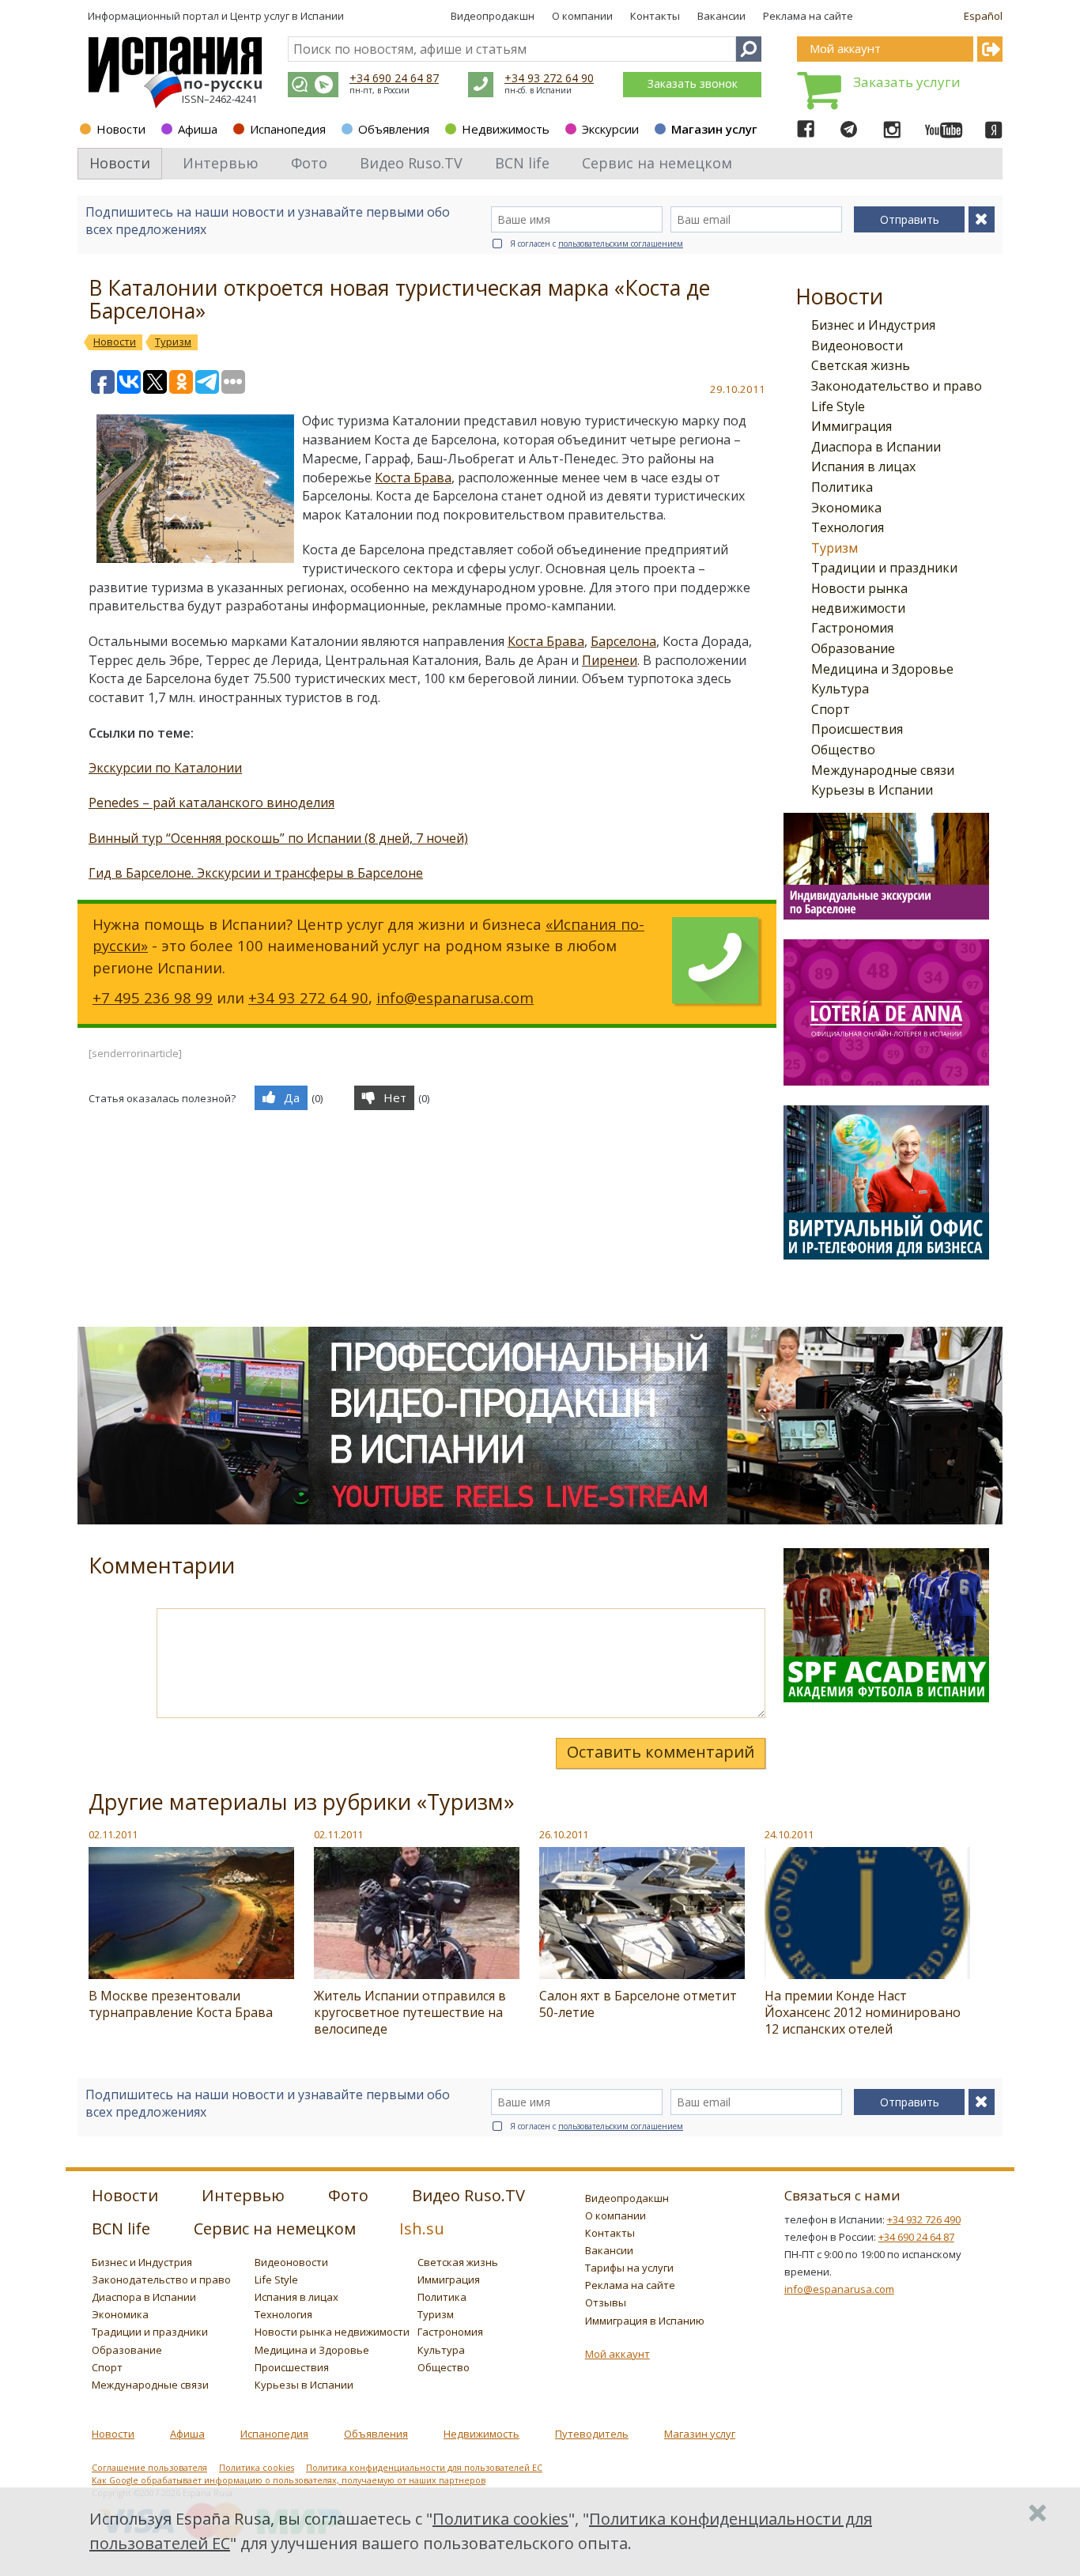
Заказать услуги (907, 82)
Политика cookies (257, 2468)
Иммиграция (852, 426)
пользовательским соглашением (621, 244)
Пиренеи (610, 660)
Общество (843, 750)
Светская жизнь (861, 365)
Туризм (835, 548)
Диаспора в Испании (876, 447)
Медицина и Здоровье (882, 669)
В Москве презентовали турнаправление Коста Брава (181, 2004)
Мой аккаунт (617, 2354)
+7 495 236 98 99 (153, 997)
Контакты (655, 16)
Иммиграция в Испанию (645, 2321)
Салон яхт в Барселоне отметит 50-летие (638, 2004)
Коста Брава (413, 478)
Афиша (198, 129)
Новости (121, 129)
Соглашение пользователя (149, 2468)
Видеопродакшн (493, 16)
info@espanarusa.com (455, 997)
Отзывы (606, 2302)
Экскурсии (610, 129)
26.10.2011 (564, 1834)
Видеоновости (857, 346)
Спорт (831, 709)
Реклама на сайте (808, 16)
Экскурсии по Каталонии (165, 768)
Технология (848, 527)
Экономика (846, 508)
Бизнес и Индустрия (873, 325)
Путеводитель (592, 2434)
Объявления (394, 129)
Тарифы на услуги (629, 2268)
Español (983, 16)
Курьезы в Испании (872, 790)
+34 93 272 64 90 (549, 78)
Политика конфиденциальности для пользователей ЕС (424, 2468)
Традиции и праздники (884, 568)
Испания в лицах (863, 466)
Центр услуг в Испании (287, 16)
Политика (842, 487)
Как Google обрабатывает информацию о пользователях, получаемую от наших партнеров (289, 2480)
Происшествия (857, 729)
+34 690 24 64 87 (394, 78)
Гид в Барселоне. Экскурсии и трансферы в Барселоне (256, 873)
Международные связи (883, 770)
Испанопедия (288, 129)
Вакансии (721, 16)
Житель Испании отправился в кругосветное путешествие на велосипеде (410, 2012)
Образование (853, 648)
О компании (582, 16)
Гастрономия (852, 628)
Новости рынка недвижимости (332, 2332)
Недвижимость (506, 129)
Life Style (838, 406)
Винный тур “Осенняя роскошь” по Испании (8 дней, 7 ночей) (278, 838)
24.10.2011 (789, 1834)
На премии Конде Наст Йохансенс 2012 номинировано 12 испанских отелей (863, 2012)
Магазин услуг (714, 129)
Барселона (623, 641)
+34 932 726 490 (924, 2219)
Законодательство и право (897, 386)
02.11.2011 (113, 1834)
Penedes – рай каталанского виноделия (211, 803)
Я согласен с (597, 244)
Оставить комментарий (661, 1752)
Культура (840, 689)
